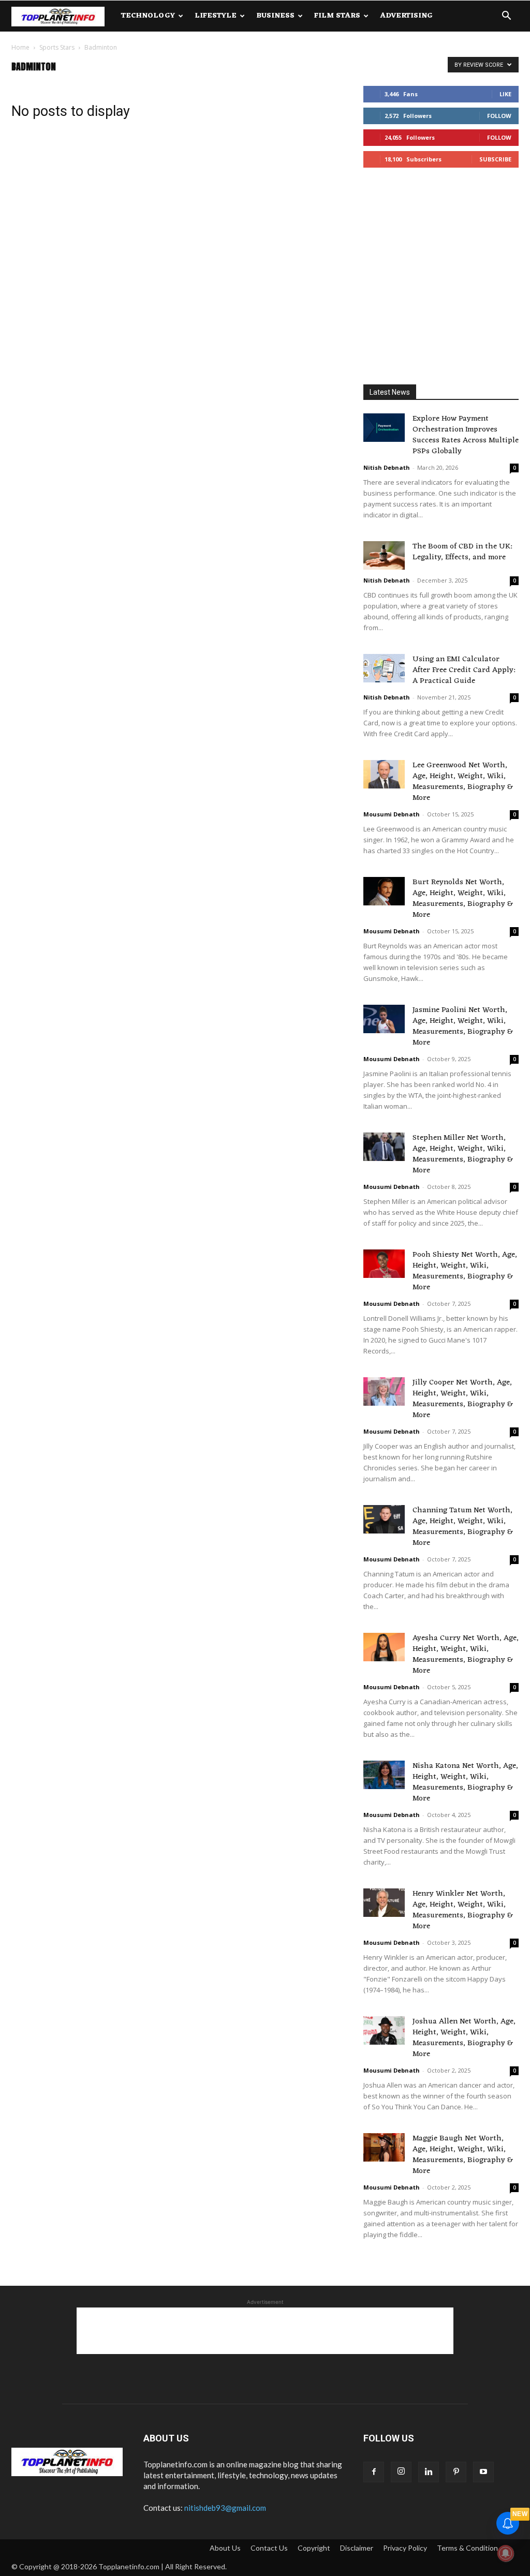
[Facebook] (374, 2472)
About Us (225, 2548)
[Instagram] (401, 2472)
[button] (506, 17)
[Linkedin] (429, 2472)
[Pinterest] (456, 2472)
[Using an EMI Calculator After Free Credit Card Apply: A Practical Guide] (384, 668)
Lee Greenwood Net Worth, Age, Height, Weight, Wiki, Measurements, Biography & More (463, 782)
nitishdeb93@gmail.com (225, 2508)
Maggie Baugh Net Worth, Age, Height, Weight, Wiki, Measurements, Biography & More (463, 2155)
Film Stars (337, 16)
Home (20, 47)
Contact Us (269, 2548)
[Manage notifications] (506, 2553)
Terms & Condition (467, 2548)
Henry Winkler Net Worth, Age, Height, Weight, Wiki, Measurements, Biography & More (463, 1910)
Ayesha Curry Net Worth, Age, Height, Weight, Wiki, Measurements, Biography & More (466, 1655)
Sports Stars (57, 47)
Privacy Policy (405, 2548)
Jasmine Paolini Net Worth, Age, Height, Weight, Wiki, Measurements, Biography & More (463, 1026)
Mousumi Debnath (392, 814)
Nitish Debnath (387, 467)
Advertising (406, 16)
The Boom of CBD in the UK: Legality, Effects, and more (462, 552)
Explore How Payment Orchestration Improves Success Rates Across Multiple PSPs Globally (466, 435)
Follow (499, 116)
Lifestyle (216, 16)
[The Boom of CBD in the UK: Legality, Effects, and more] (384, 555)
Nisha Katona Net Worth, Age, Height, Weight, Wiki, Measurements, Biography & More (465, 1782)
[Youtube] (483, 2472)
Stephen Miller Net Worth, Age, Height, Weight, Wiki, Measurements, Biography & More (463, 1154)
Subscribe (495, 159)
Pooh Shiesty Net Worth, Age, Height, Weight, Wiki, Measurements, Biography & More (465, 1271)
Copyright (314, 2548)
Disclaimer (357, 2548)
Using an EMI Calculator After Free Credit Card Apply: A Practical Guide (464, 670)
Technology (148, 16)
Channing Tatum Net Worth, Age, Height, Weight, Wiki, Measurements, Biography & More (463, 1527)
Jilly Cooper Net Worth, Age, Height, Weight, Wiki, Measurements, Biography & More (463, 1399)
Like (505, 94)
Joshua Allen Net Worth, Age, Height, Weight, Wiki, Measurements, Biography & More (464, 2038)
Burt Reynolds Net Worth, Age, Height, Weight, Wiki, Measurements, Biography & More (463, 899)
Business (275, 16)
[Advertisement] (441, 278)
